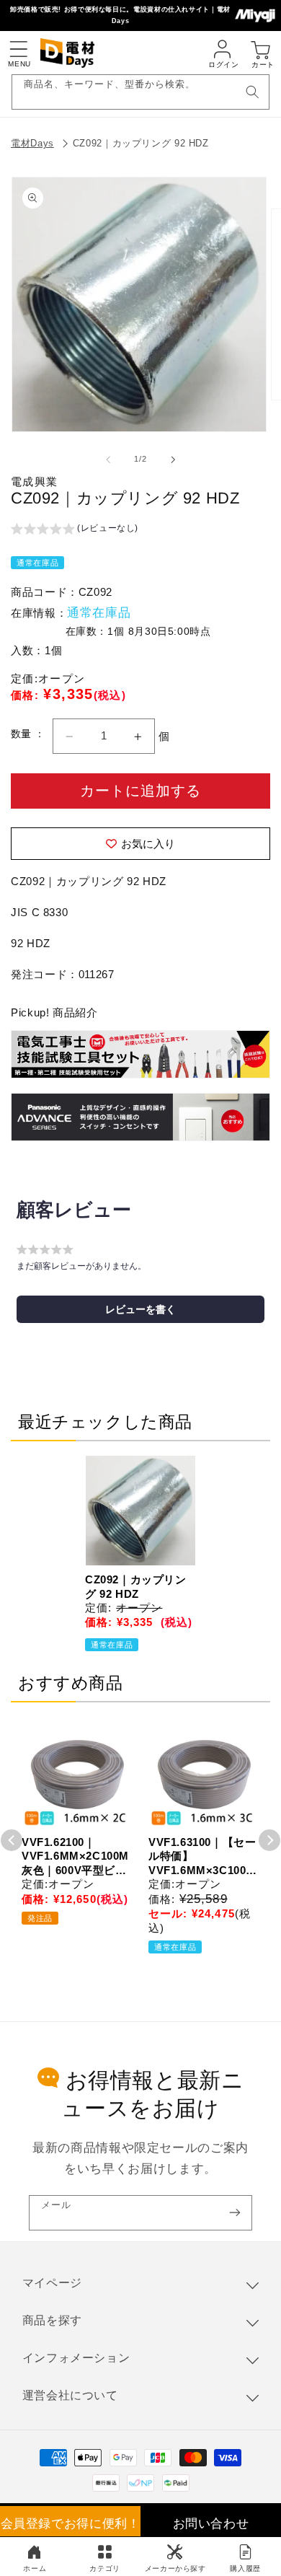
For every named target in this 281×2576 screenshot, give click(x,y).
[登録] (235, 2213)
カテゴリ (105, 2568)
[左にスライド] (108, 460)
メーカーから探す (175, 2568)
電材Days (32, 143)
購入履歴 (245, 2568)
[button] (18, 49)
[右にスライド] (173, 460)
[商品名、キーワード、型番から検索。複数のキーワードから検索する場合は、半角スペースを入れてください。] (252, 92)
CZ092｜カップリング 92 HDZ (141, 143)
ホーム (35, 2568)
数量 (23, 734)
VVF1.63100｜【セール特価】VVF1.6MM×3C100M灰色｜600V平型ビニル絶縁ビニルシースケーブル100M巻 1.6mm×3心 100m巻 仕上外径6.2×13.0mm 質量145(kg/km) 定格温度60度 (203, 1857)
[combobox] (141, 92)
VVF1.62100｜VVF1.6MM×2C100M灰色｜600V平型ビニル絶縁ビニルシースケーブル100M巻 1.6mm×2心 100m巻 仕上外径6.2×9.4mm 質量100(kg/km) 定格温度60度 (75, 1857)
